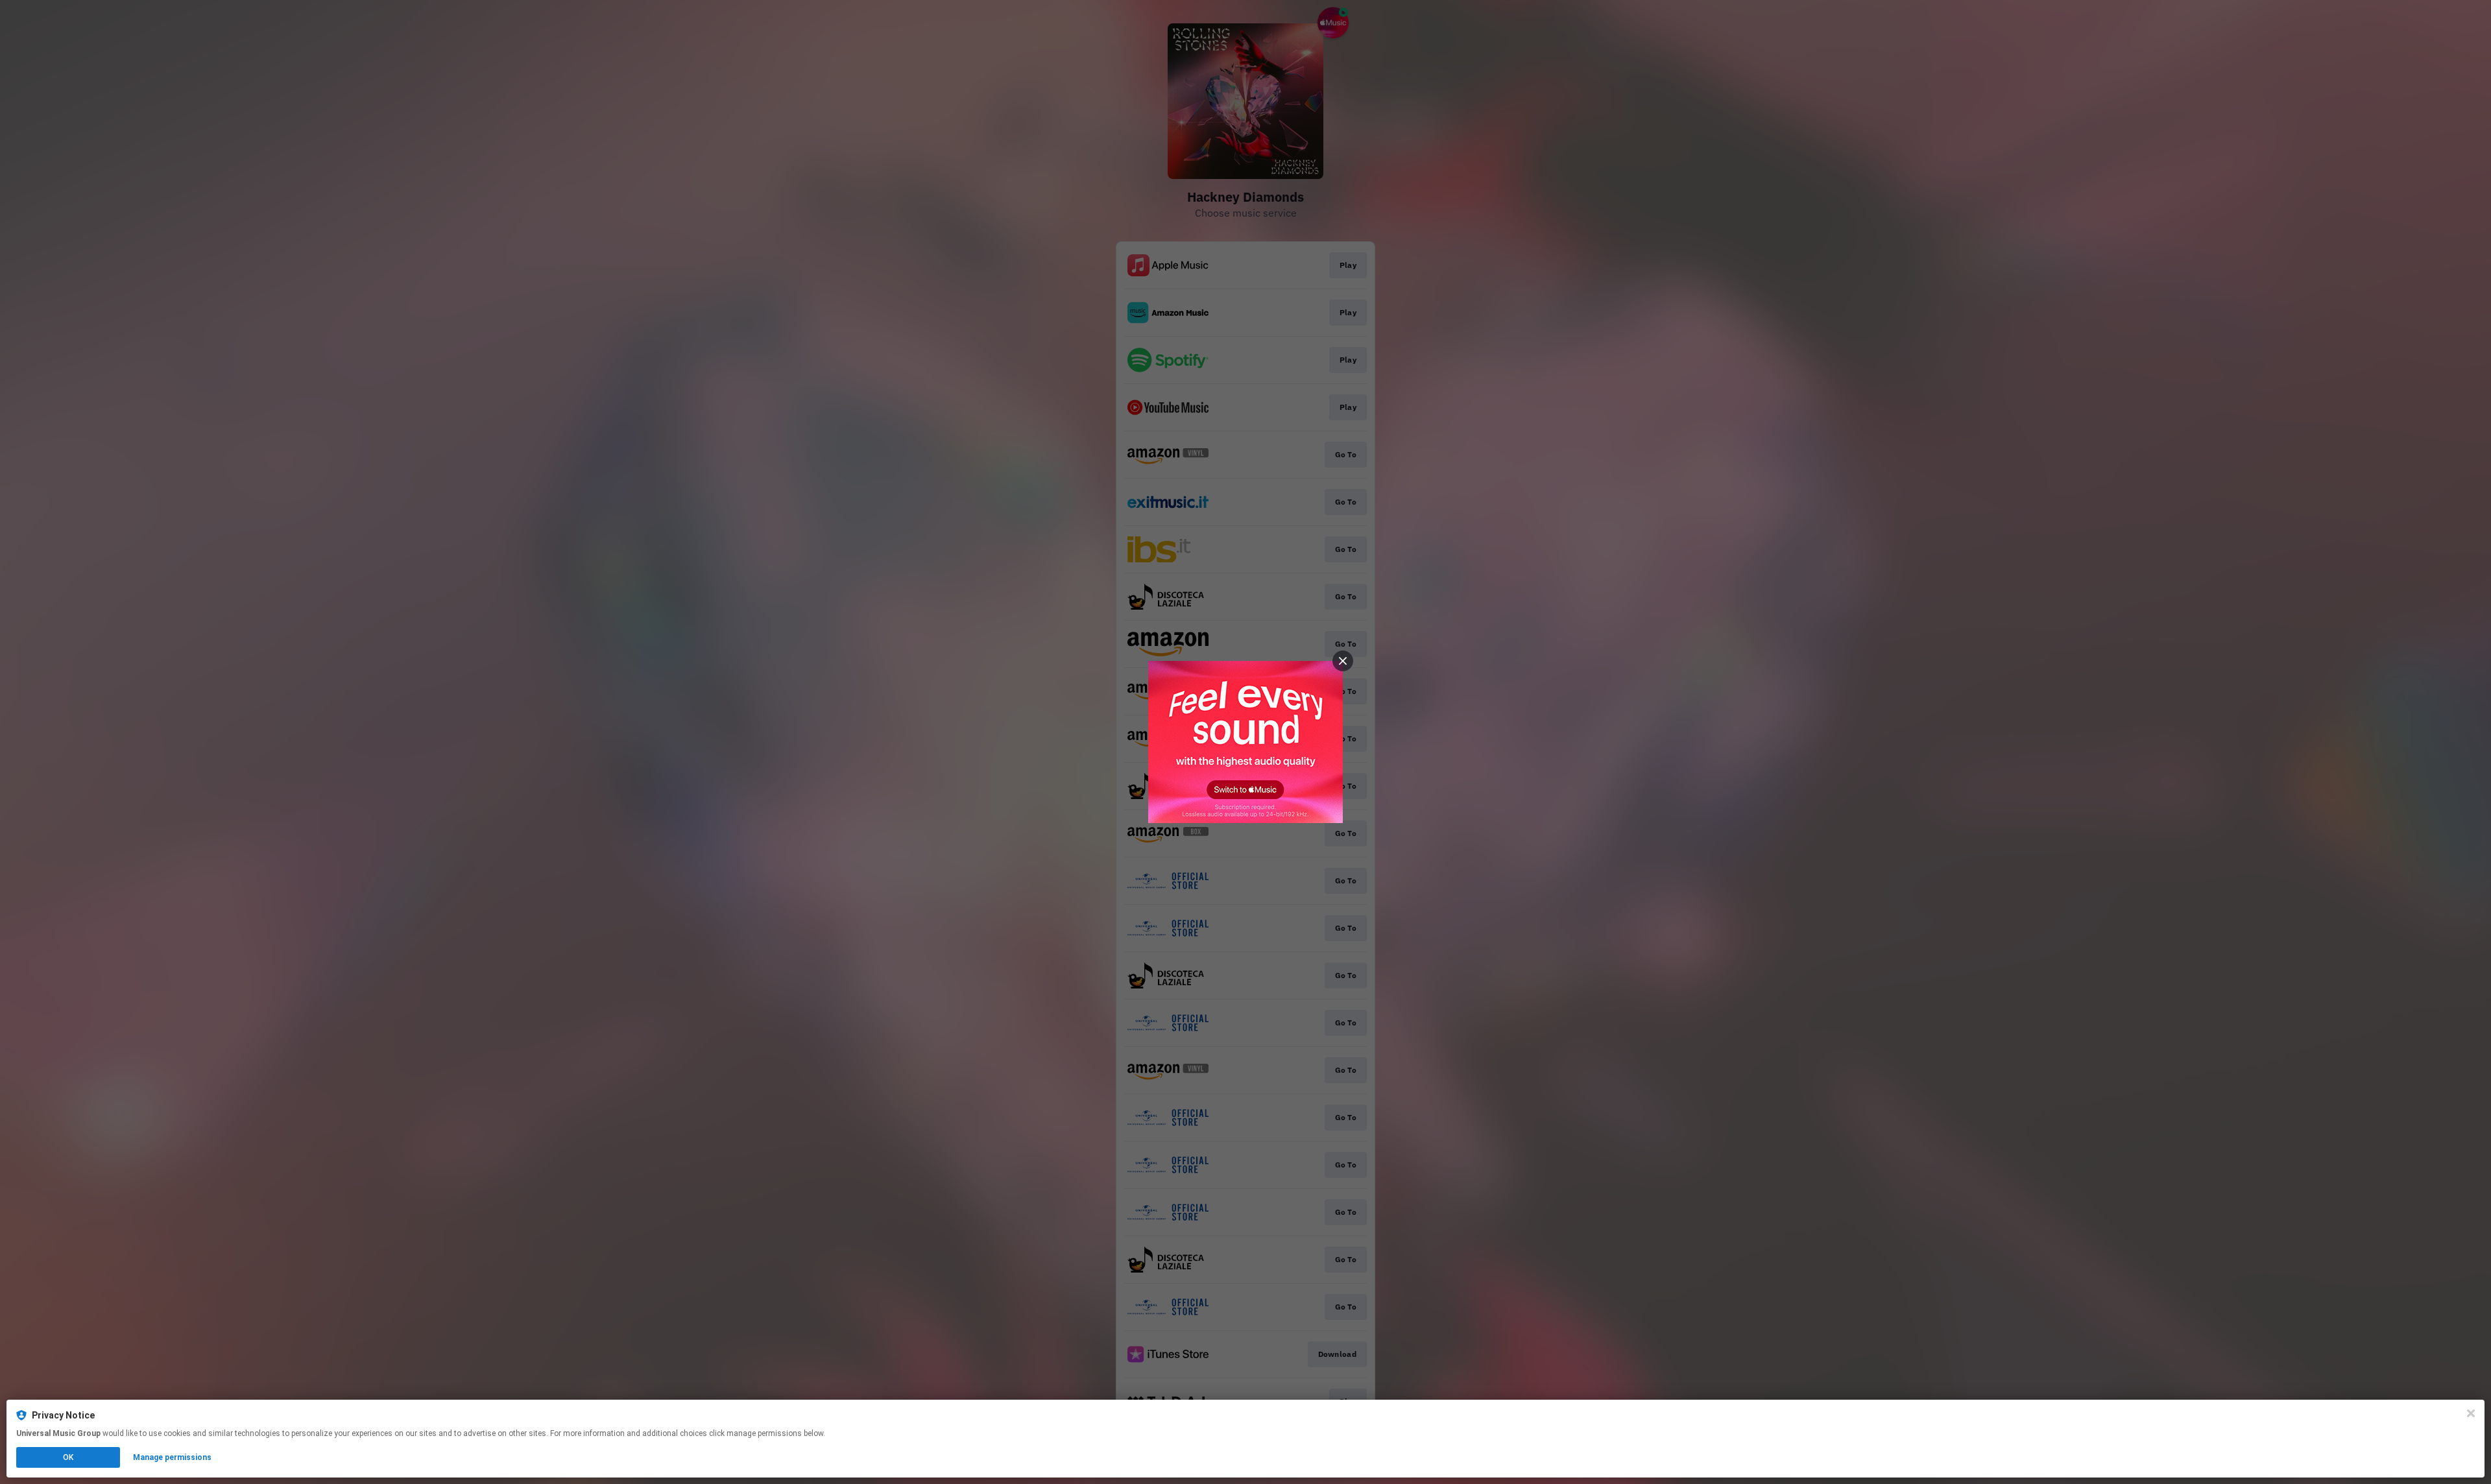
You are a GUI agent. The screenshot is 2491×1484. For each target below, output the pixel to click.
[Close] (2471, 1413)
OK (68, 1457)
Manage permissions (172, 1457)
